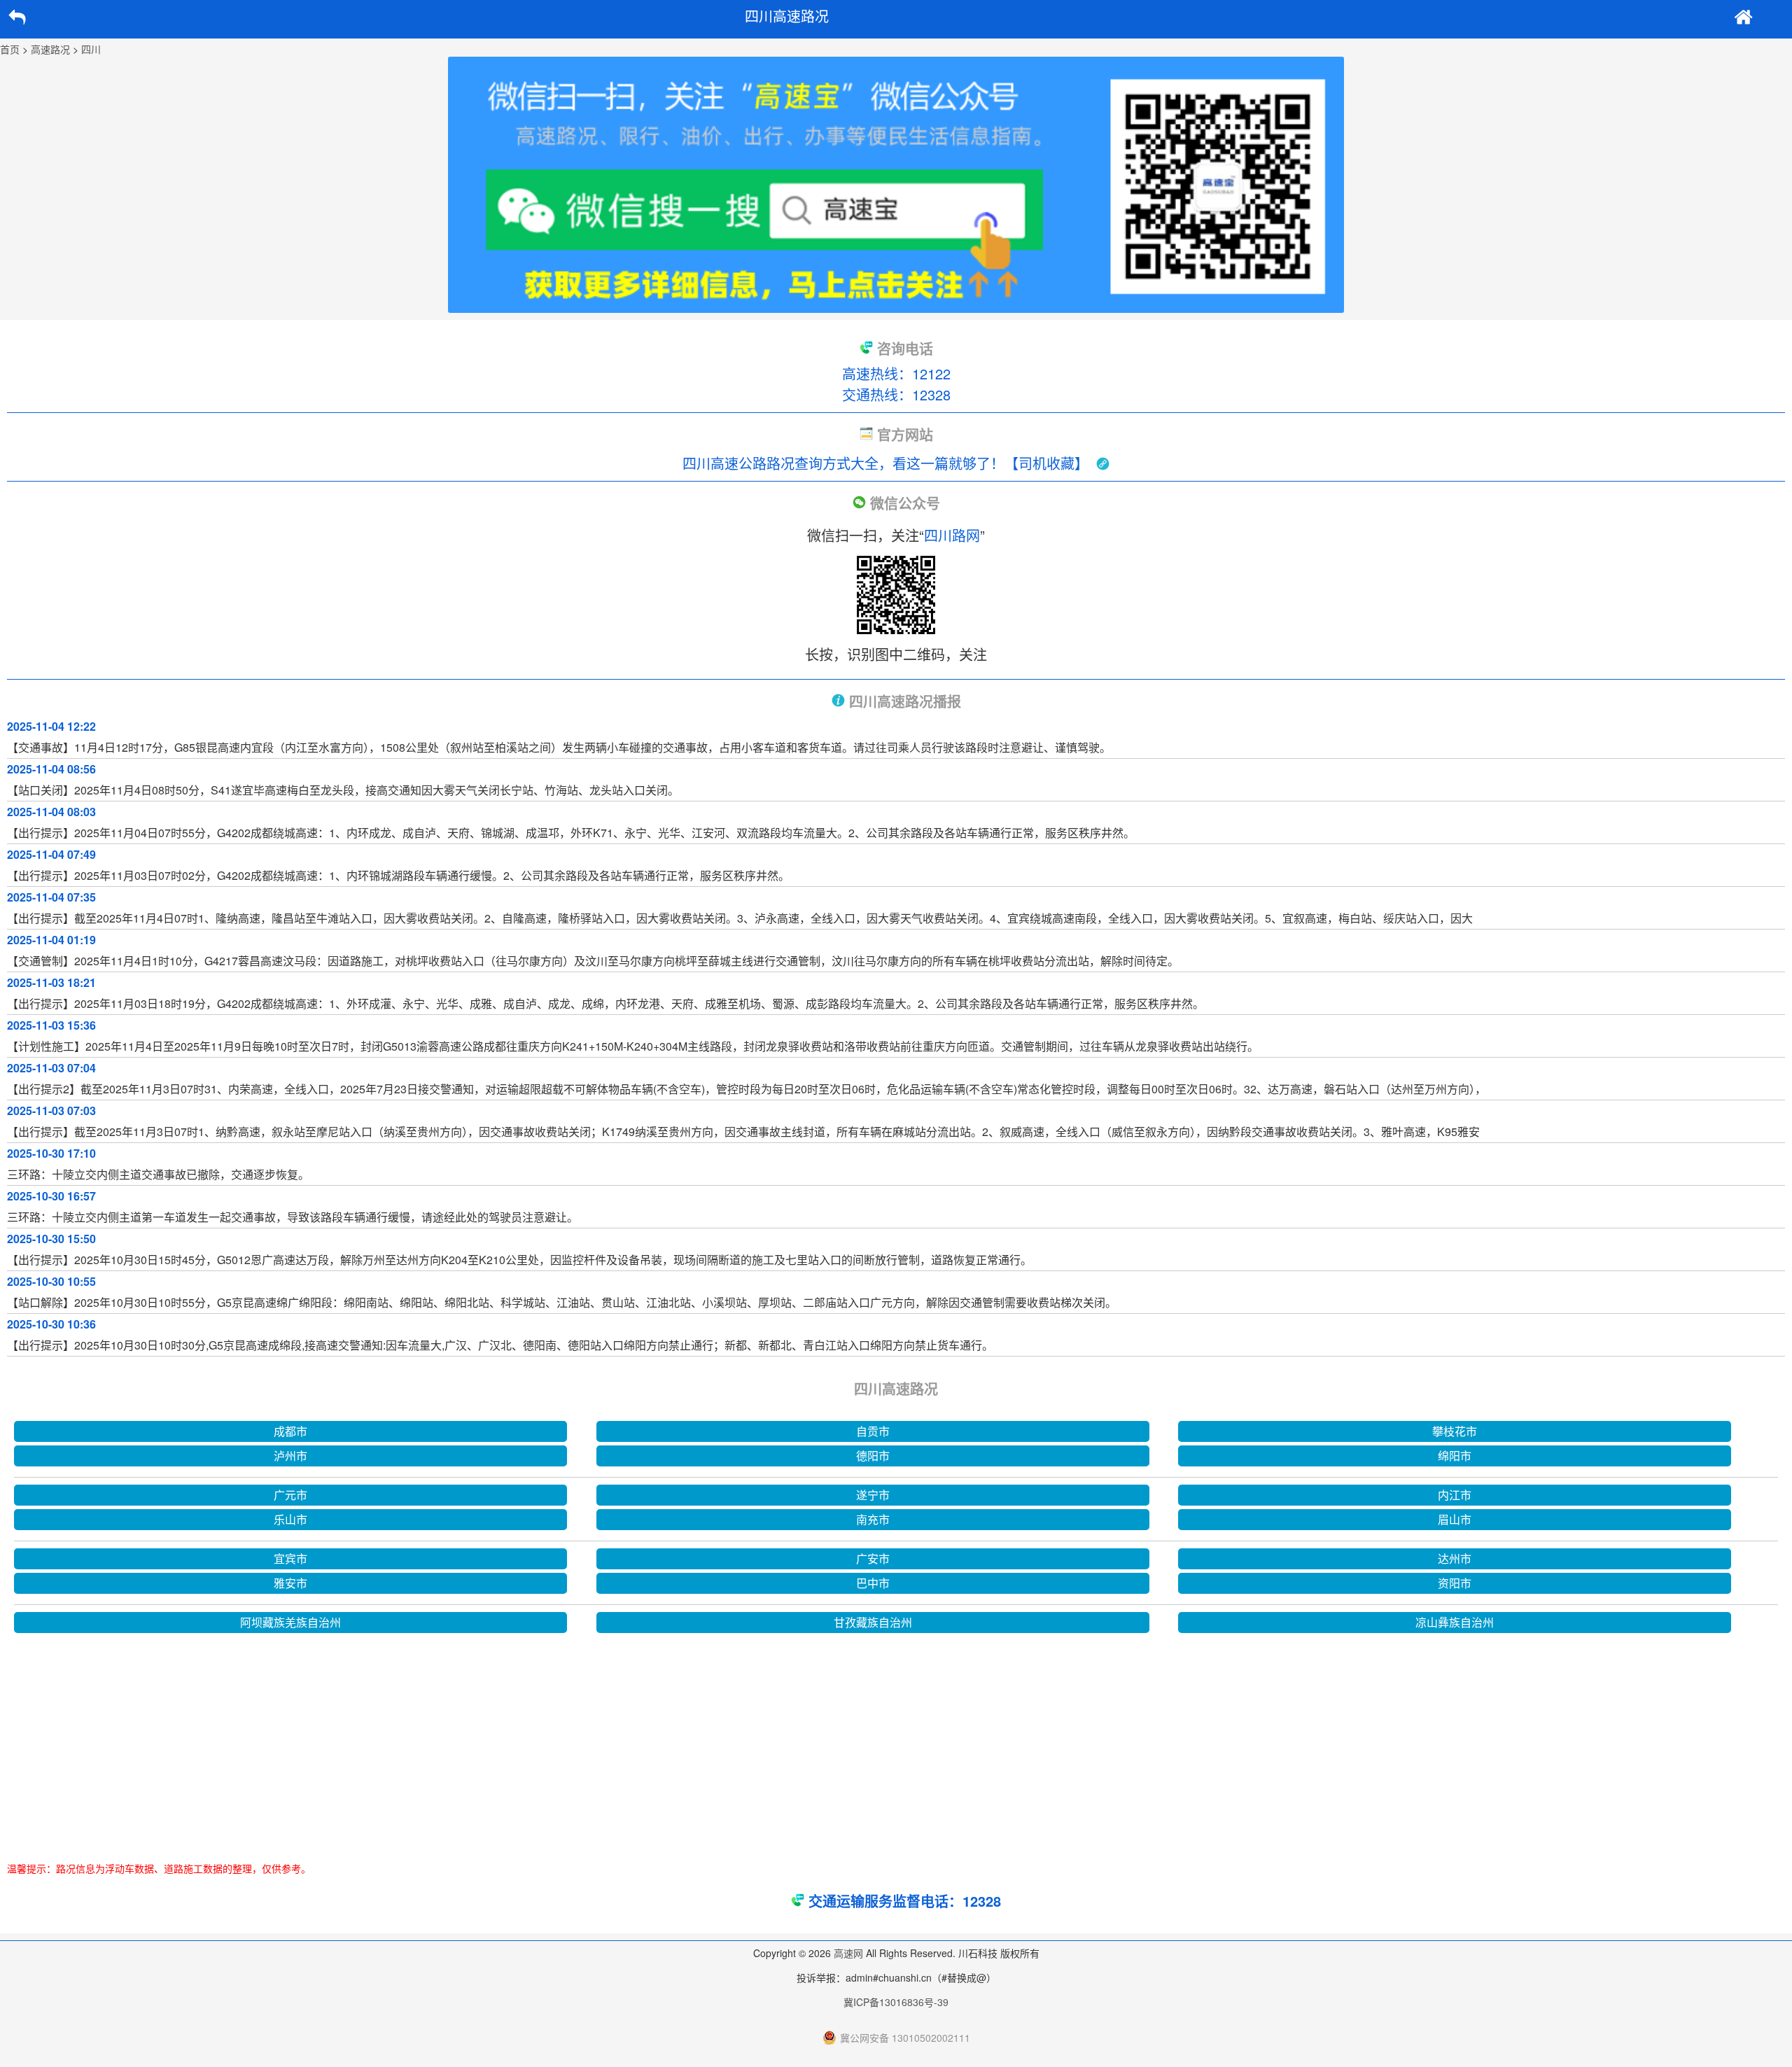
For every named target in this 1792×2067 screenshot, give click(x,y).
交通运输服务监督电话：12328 (905, 1901)
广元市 (290, 1495)
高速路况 (50, 49)
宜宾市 (290, 1558)
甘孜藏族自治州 (873, 1622)
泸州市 (290, 1456)
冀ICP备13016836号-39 (896, 2002)
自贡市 (873, 1431)
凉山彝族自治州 (1455, 1622)
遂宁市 (873, 1495)
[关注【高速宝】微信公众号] (896, 185)
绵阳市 (1455, 1456)
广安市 (873, 1558)
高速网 (848, 1953)
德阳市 (873, 1456)
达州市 (1455, 1558)
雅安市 (290, 1583)
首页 (10, 49)
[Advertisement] (896, 1742)
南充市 (873, 1519)
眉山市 (1455, 1519)
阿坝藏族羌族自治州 (290, 1622)
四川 (91, 49)
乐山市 (290, 1519)
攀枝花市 (1455, 1431)
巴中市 (873, 1583)
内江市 (1455, 1495)
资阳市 (1455, 1583)
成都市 (290, 1431)
